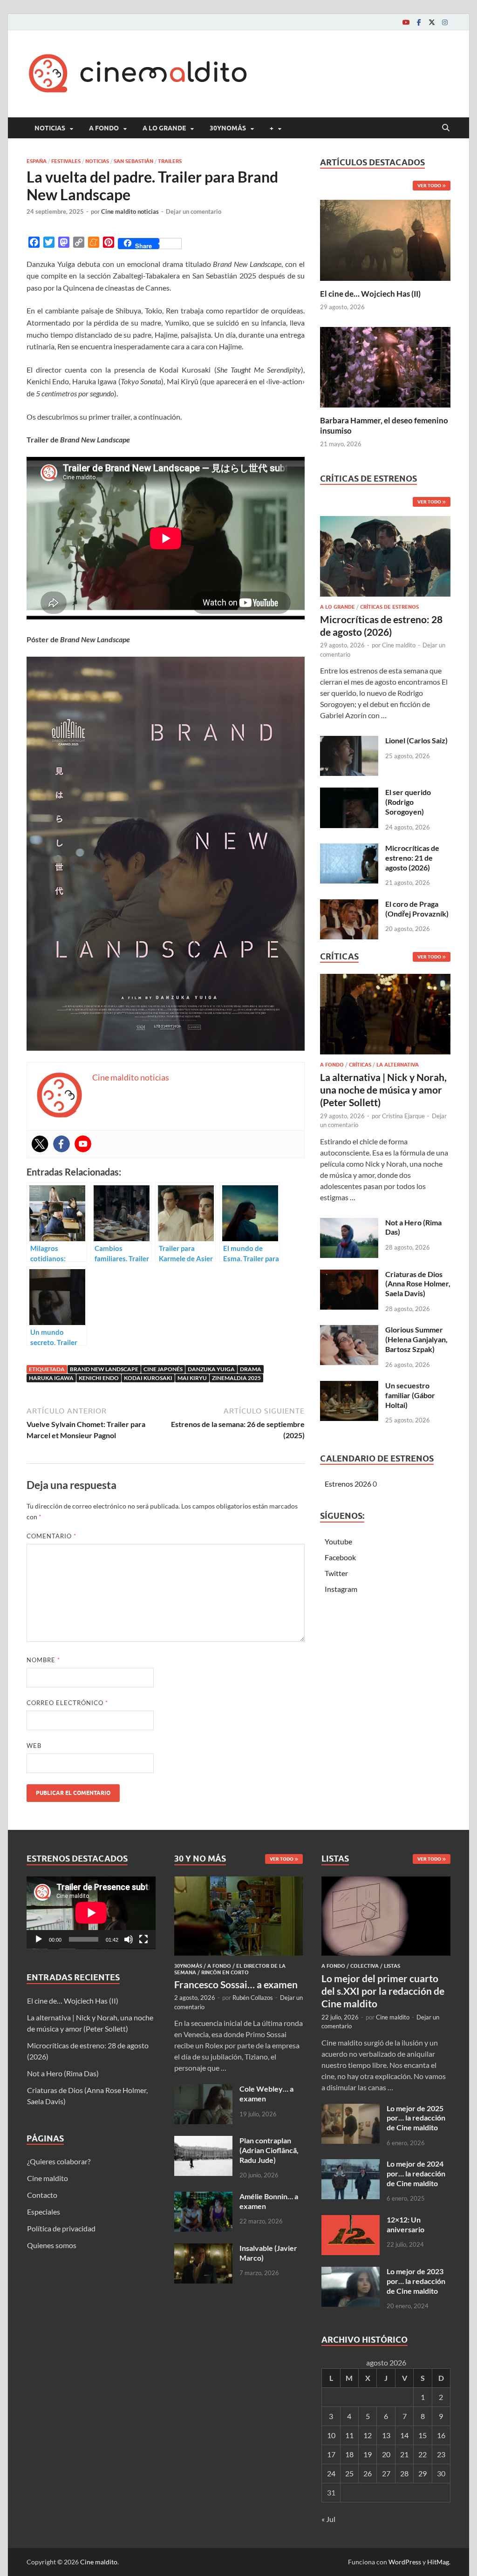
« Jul (328, 2519)
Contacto (42, 2195)
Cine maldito (399, 645)
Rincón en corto (225, 1972)
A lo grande (164, 128)
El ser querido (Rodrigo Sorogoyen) (408, 802)
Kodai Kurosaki (148, 1378)
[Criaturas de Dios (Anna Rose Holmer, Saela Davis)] (349, 1275)
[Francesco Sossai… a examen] (239, 1882)
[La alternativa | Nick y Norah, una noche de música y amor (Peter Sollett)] (385, 1017)
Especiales (44, 2212)
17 (331, 2454)
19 (368, 2454)
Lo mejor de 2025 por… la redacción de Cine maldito (416, 2118)
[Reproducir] (39, 1939)
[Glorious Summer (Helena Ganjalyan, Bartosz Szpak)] (349, 1330)
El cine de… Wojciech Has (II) (370, 294)
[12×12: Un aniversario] (351, 2220)
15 (422, 2435)
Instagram (341, 1589)
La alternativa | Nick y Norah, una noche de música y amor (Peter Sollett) (383, 1090)
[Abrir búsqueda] (446, 128)
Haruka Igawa (51, 1378)
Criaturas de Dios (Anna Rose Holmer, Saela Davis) (418, 1284)
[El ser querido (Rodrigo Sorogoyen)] (349, 793)
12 (368, 2435)
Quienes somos (52, 2245)
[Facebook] (419, 22)
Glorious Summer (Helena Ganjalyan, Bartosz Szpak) (416, 1339)
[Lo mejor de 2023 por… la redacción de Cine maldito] (351, 2272)
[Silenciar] (129, 1939)
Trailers (170, 161)
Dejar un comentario (194, 211)
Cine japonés (163, 1369)
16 (441, 2435)
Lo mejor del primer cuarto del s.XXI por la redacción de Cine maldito (383, 1991)
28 (404, 2473)
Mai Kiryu (192, 1378)
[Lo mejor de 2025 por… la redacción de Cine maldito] (351, 2109)
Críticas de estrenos (389, 607)
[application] (91, 1913)
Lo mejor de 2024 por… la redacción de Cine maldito (416, 2173)
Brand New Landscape (104, 1369)
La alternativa (398, 1065)
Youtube (338, 1541)
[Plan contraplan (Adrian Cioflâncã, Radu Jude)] (203, 2141)
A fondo (104, 128)
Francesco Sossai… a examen (236, 1984)
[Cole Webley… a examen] (203, 2090)
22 (422, 2454)
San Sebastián (133, 161)
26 (368, 2473)
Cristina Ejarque (403, 1116)
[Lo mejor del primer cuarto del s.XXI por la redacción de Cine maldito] (386, 1882)
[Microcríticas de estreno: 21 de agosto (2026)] (349, 849)
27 (386, 2473)
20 (386, 2454)
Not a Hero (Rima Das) (63, 2073)
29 (422, 2473)
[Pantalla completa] (143, 1939)
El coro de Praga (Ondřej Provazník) (417, 909)
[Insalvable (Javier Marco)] (203, 2249)
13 (386, 2435)
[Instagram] (445, 22)
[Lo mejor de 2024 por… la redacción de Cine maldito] (351, 2165)
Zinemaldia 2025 (236, 1378)
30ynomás (228, 128)
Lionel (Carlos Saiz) (416, 740)
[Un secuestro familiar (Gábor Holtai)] (349, 1386)
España (37, 161)
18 (349, 2454)
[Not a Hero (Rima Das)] (349, 1223)
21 (404, 2454)
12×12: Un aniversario (405, 2224)
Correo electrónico (67, 1703)
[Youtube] (406, 22)
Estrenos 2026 (348, 1484)
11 (349, 2435)
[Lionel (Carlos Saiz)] (349, 741)
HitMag (438, 2562)
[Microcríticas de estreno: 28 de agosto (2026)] (385, 559)
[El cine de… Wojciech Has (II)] (385, 239)
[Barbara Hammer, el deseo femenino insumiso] (385, 366)
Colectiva (365, 1966)
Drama (251, 1369)
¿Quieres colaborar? (59, 2161)
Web (34, 1746)
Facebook (340, 1557)
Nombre (43, 1660)
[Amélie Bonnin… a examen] (203, 2197)
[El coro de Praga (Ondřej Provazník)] (349, 905)
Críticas (360, 1065)
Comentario (51, 1536)
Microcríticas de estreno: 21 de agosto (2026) (412, 858)
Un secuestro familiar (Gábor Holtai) (410, 1395)
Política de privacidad (61, 2228)
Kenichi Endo (99, 1378)
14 (404, 2435)
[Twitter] (432, 22)
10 (331, 2435)
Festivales (66, 161)
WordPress (405, 2562)
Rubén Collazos (253, 1998)
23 (441, 2454)
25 (349, 2473)
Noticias (50, 128)
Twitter (336, 1573)
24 (331, 2473)
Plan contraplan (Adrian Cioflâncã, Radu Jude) (269, 2150)
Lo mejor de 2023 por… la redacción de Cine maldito (416, 2281)
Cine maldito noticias (130, 211)
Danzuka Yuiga (211, 1369)
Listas (392, 1966)
